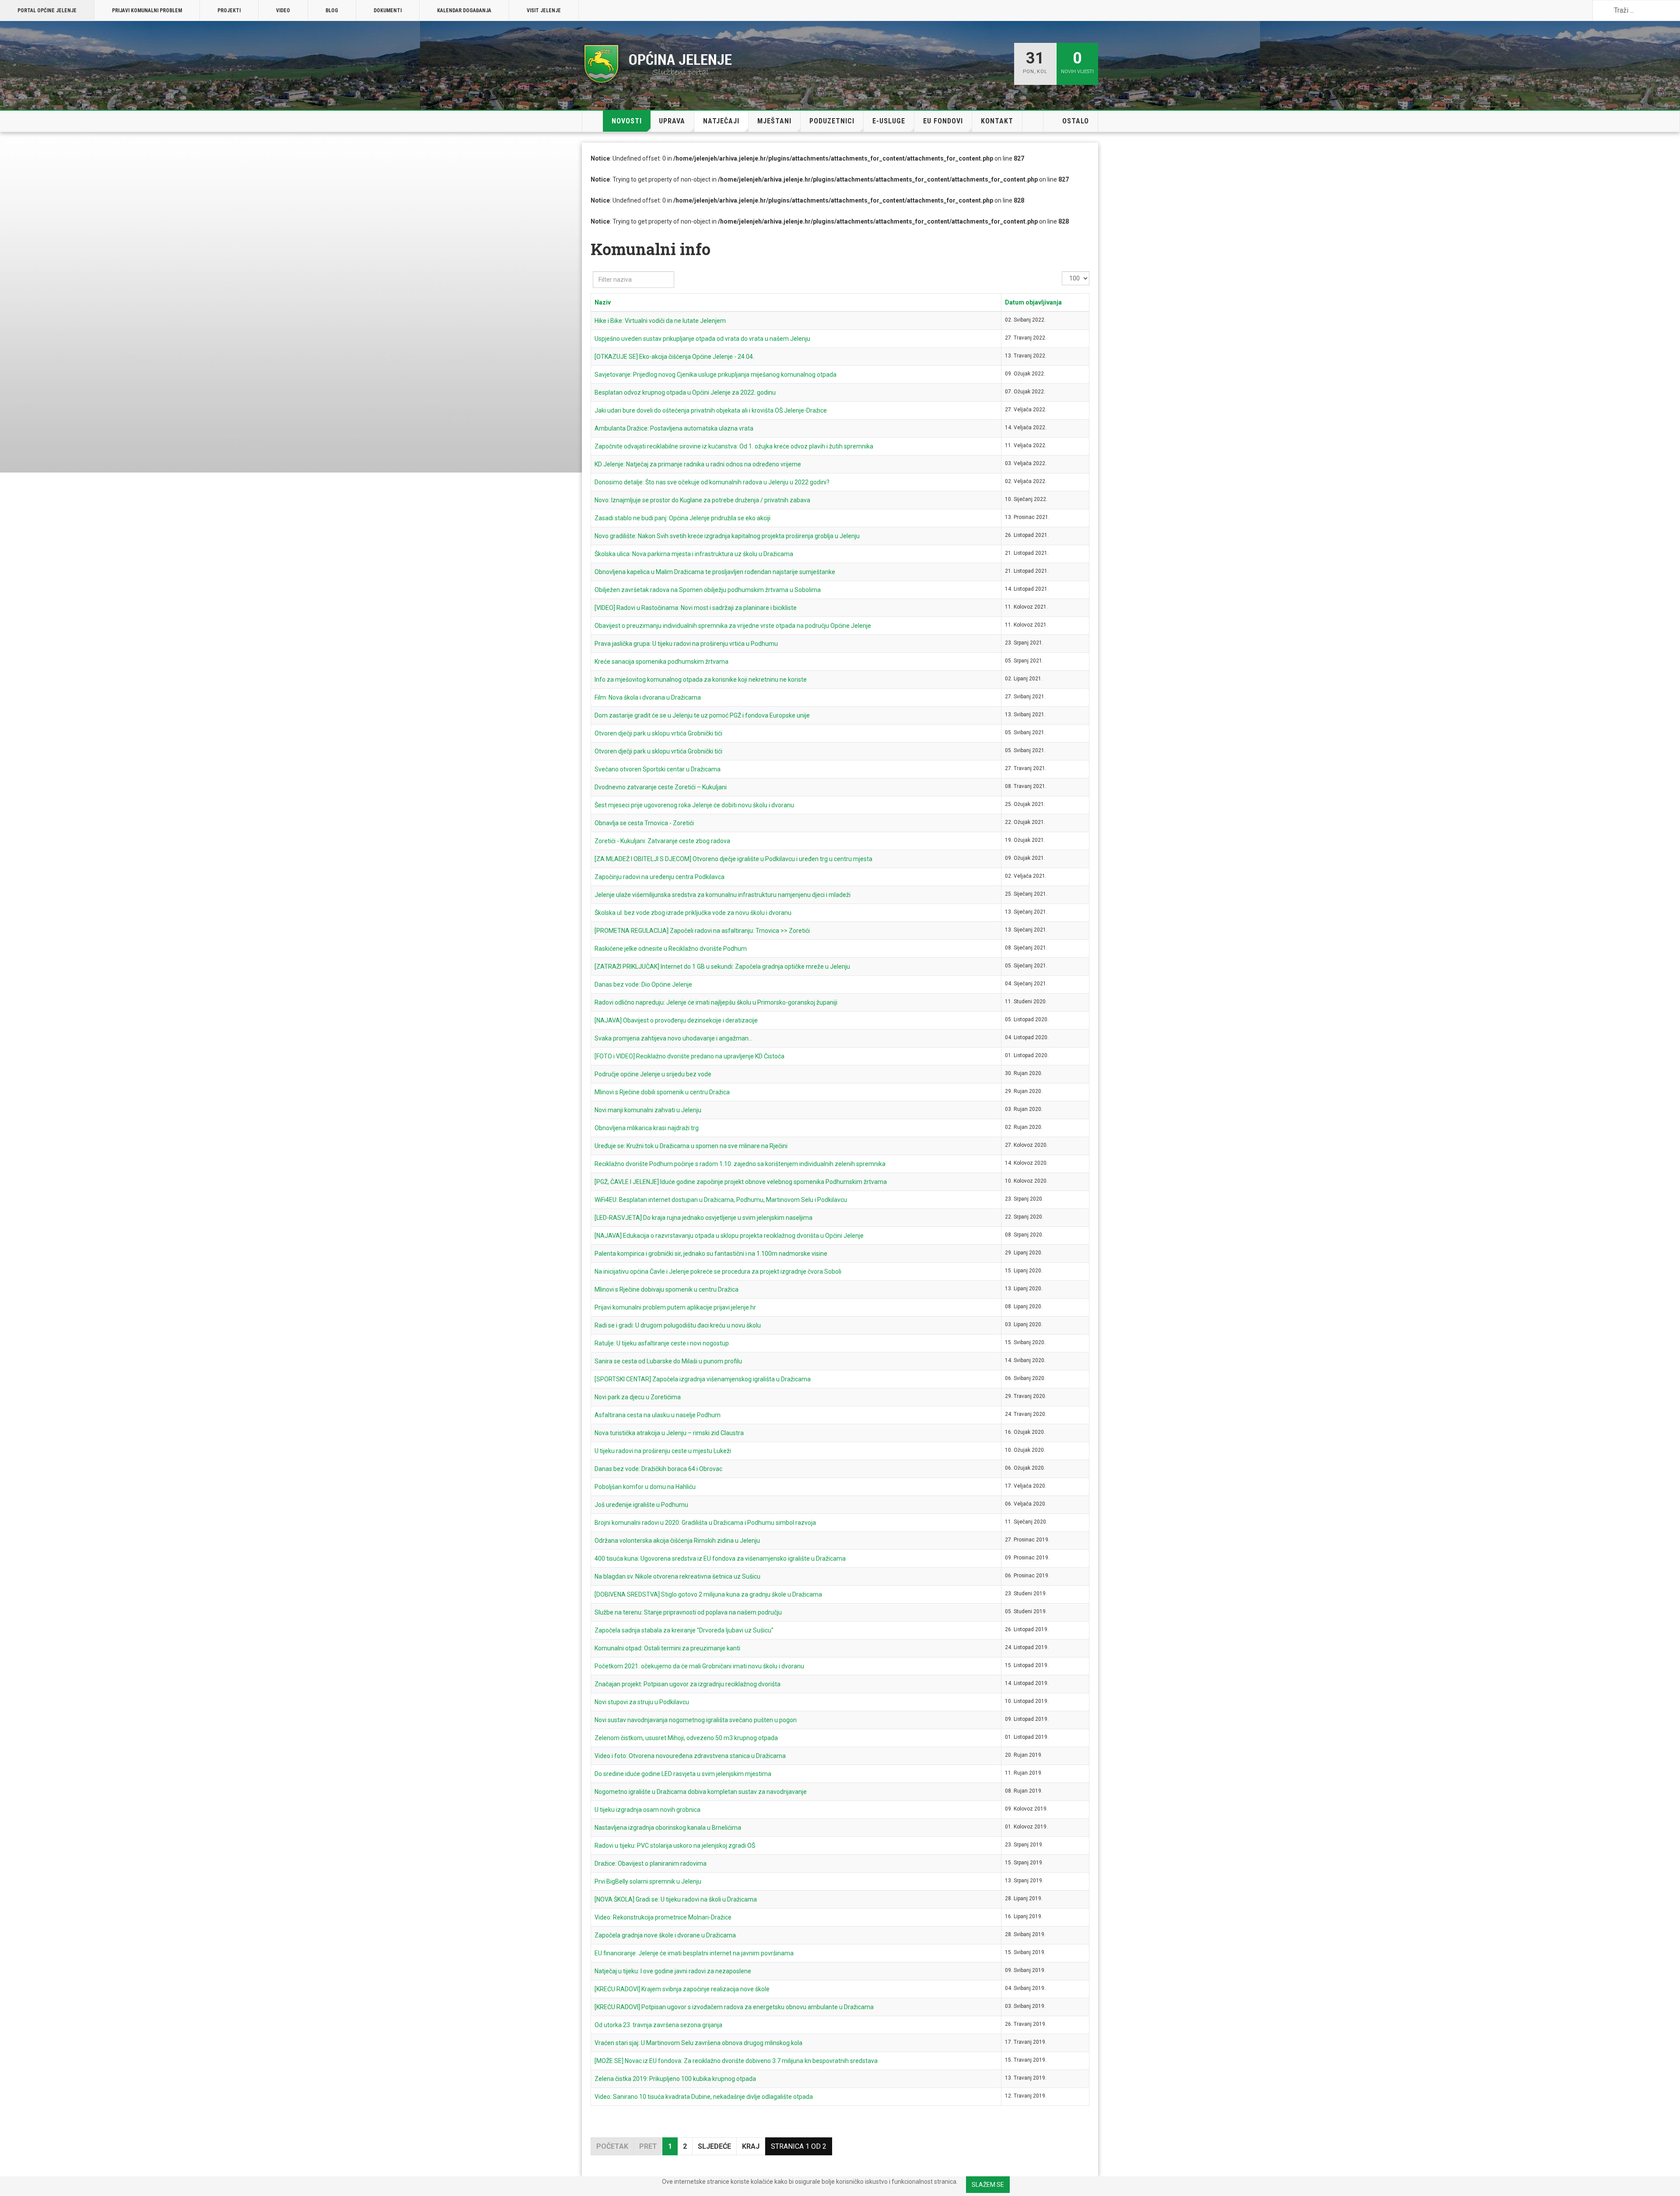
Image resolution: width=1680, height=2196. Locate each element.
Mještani (774, 121)
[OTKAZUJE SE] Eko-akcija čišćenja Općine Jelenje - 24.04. (674, 357)
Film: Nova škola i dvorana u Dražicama (648, 697)
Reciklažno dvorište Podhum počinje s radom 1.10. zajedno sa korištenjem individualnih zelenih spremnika (740, 1164)
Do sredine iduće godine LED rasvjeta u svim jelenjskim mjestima (683, 1774)
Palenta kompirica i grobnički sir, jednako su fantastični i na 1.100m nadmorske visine (711, 1254)
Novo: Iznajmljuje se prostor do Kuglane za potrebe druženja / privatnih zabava (702, 500)
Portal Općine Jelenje (47, 11)
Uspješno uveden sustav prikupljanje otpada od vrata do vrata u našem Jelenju (702, 339)
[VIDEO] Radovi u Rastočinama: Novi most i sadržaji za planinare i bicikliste (696, 608)
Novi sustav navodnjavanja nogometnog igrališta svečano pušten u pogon (696, 1720)
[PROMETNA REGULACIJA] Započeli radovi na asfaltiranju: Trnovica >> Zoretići (702, 931)
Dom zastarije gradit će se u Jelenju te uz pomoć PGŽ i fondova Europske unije (702, 715)
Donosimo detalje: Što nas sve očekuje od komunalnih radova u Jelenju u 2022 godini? (712, 482)
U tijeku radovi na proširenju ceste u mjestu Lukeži (663, 1451)
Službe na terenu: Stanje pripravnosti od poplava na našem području (688, 1612)
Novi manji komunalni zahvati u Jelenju (648, 1110)
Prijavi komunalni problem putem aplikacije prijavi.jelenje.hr (675, 1307)
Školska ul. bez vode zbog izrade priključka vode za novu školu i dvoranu (693, 913)
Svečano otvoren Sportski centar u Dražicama (658, 769)
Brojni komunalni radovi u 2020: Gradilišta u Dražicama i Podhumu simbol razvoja (705, 1523)
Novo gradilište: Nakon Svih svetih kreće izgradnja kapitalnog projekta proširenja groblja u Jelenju (727, 536)
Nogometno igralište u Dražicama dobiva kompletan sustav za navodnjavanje (701, 1792)
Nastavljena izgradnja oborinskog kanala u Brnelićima (668, 1828)
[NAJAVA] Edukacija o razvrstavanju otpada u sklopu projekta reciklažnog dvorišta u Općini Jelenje (729, 1236)
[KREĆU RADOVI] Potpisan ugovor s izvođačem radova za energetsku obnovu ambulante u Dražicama (734, 2007)
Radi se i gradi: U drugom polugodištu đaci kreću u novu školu (678, 1325)
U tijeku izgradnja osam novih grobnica (647, 1810)
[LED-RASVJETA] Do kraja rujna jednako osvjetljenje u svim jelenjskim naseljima (703, 1218)
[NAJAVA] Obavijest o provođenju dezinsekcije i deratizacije (676, 1020)
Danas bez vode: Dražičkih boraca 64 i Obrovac (658, 1469)
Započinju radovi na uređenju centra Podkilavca (660, 877)
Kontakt (997, 121)
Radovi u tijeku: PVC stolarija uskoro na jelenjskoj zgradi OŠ (675, 1846)
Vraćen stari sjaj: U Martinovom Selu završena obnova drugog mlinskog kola (698, 2043)
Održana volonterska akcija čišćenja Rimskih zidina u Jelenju (677, 1541)
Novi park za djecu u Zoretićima (638, 1397)
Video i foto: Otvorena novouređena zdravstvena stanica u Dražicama (690, 1756)
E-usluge (889, 121)
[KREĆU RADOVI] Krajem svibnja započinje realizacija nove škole (682, 1989)
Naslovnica (593, 121)
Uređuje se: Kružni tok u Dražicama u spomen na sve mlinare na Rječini (691, 1146)
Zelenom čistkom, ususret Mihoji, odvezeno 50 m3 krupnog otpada (686, 1738)
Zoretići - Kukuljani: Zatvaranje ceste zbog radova (662, 841)
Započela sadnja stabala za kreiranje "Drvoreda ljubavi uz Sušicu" (684, 1630)
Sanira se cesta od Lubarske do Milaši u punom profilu (668, 1361)
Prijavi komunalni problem (147, 11)
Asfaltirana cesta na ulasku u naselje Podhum (658, 1415)
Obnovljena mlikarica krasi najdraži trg (647, 1128)
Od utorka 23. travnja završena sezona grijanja (658, 2025)
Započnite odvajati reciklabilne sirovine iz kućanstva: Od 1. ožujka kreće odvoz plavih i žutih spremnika (734, 446)
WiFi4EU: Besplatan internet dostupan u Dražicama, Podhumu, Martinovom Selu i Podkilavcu (721, 1200)
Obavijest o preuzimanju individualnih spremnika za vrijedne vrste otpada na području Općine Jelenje (733, 626)
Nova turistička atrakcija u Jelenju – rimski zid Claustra (669, 1433)
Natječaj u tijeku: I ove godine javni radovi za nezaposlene (673, 1971)
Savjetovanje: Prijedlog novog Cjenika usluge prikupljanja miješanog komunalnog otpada (716, 375)
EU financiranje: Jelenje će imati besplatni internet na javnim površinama (694, 1953)
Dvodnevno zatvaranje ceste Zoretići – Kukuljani (661, 787)
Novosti (627, 121)
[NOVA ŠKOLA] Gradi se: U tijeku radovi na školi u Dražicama (676, 1899)
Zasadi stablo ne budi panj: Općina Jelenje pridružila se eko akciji (682, 518)
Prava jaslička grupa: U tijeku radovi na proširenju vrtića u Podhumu (686, 644)
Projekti (229, 11)
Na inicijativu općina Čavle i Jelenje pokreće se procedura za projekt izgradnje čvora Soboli (718, 1271)
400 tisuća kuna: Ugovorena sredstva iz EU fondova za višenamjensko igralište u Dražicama (720, 1559)
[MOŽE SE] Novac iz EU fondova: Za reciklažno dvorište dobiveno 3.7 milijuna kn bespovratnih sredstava (736, 2061)
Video (283, 11)
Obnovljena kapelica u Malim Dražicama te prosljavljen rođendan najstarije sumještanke (715, 572)
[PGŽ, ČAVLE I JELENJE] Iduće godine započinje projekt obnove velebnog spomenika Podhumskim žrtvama (741, 1182)
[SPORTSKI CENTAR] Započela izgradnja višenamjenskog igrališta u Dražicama (703, 1379)
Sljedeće (714, 2146)
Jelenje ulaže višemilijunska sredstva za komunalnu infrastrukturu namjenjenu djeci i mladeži (723, 895)
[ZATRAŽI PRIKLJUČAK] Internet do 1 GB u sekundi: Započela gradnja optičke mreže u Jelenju (722, 967)
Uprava (672, 121)
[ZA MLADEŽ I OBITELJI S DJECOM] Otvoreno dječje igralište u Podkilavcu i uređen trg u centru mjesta (733, 859)
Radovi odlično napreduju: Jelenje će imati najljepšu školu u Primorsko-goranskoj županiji (716, 1002)
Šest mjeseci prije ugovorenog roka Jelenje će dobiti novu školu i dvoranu (694, 805)
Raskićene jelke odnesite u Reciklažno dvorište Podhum (671, 949)
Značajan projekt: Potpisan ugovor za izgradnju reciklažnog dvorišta (688, 1684)
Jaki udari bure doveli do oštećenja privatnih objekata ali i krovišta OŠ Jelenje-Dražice (711, 410)
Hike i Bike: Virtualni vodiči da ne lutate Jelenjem (660, 321)
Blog (332, 11)
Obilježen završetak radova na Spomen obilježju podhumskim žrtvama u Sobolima (708, 590)
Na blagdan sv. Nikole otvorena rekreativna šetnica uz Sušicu (677, 1576)
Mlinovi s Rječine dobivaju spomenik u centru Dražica (667, 1289)
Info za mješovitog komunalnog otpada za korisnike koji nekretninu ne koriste (701, 679)
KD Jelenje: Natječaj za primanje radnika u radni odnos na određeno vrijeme (698, 464)
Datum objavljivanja (1033, 302)
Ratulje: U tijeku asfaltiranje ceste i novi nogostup (662, 1343)
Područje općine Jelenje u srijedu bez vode (653, 1074)
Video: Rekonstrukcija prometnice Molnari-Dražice (663, 1917)
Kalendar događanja (464, 11)
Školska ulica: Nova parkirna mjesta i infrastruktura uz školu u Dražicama (694, 554)
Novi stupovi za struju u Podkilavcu (642, 1702)
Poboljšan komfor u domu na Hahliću (645, 1487)
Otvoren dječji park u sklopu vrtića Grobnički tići (658, 733)
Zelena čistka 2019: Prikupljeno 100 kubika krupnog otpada (675, 2079)
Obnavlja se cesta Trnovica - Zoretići (644, 823)
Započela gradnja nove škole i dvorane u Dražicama (665, 1935)
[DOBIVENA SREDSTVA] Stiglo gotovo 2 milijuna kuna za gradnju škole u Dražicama (708, 1594)
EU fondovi (943, 121)
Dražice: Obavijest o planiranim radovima (651, 1863)
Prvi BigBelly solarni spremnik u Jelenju (648, 1881)
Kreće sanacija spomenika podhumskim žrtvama (661, 662)
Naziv (603, 302)
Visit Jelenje (544, 11)
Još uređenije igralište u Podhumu (641, 1505)
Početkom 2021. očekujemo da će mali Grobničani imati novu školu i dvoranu (699, 1666)
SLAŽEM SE (988, 2185)
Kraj (751, 2146)
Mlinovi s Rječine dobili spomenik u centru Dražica (662, 1092)
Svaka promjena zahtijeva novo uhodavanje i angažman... (674, 1038)
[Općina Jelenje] (658, 64)
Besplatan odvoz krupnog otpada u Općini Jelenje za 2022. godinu (685, 392)
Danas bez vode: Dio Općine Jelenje (643, 984)
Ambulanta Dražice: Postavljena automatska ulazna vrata (674, 428)
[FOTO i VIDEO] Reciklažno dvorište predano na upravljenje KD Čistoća (689, 1056)
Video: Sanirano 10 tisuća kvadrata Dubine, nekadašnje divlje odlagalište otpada (704, 2097)
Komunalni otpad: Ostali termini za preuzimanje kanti (667, 1648)
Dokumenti (388, 11)
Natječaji (721, 121)
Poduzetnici (832, 121)
